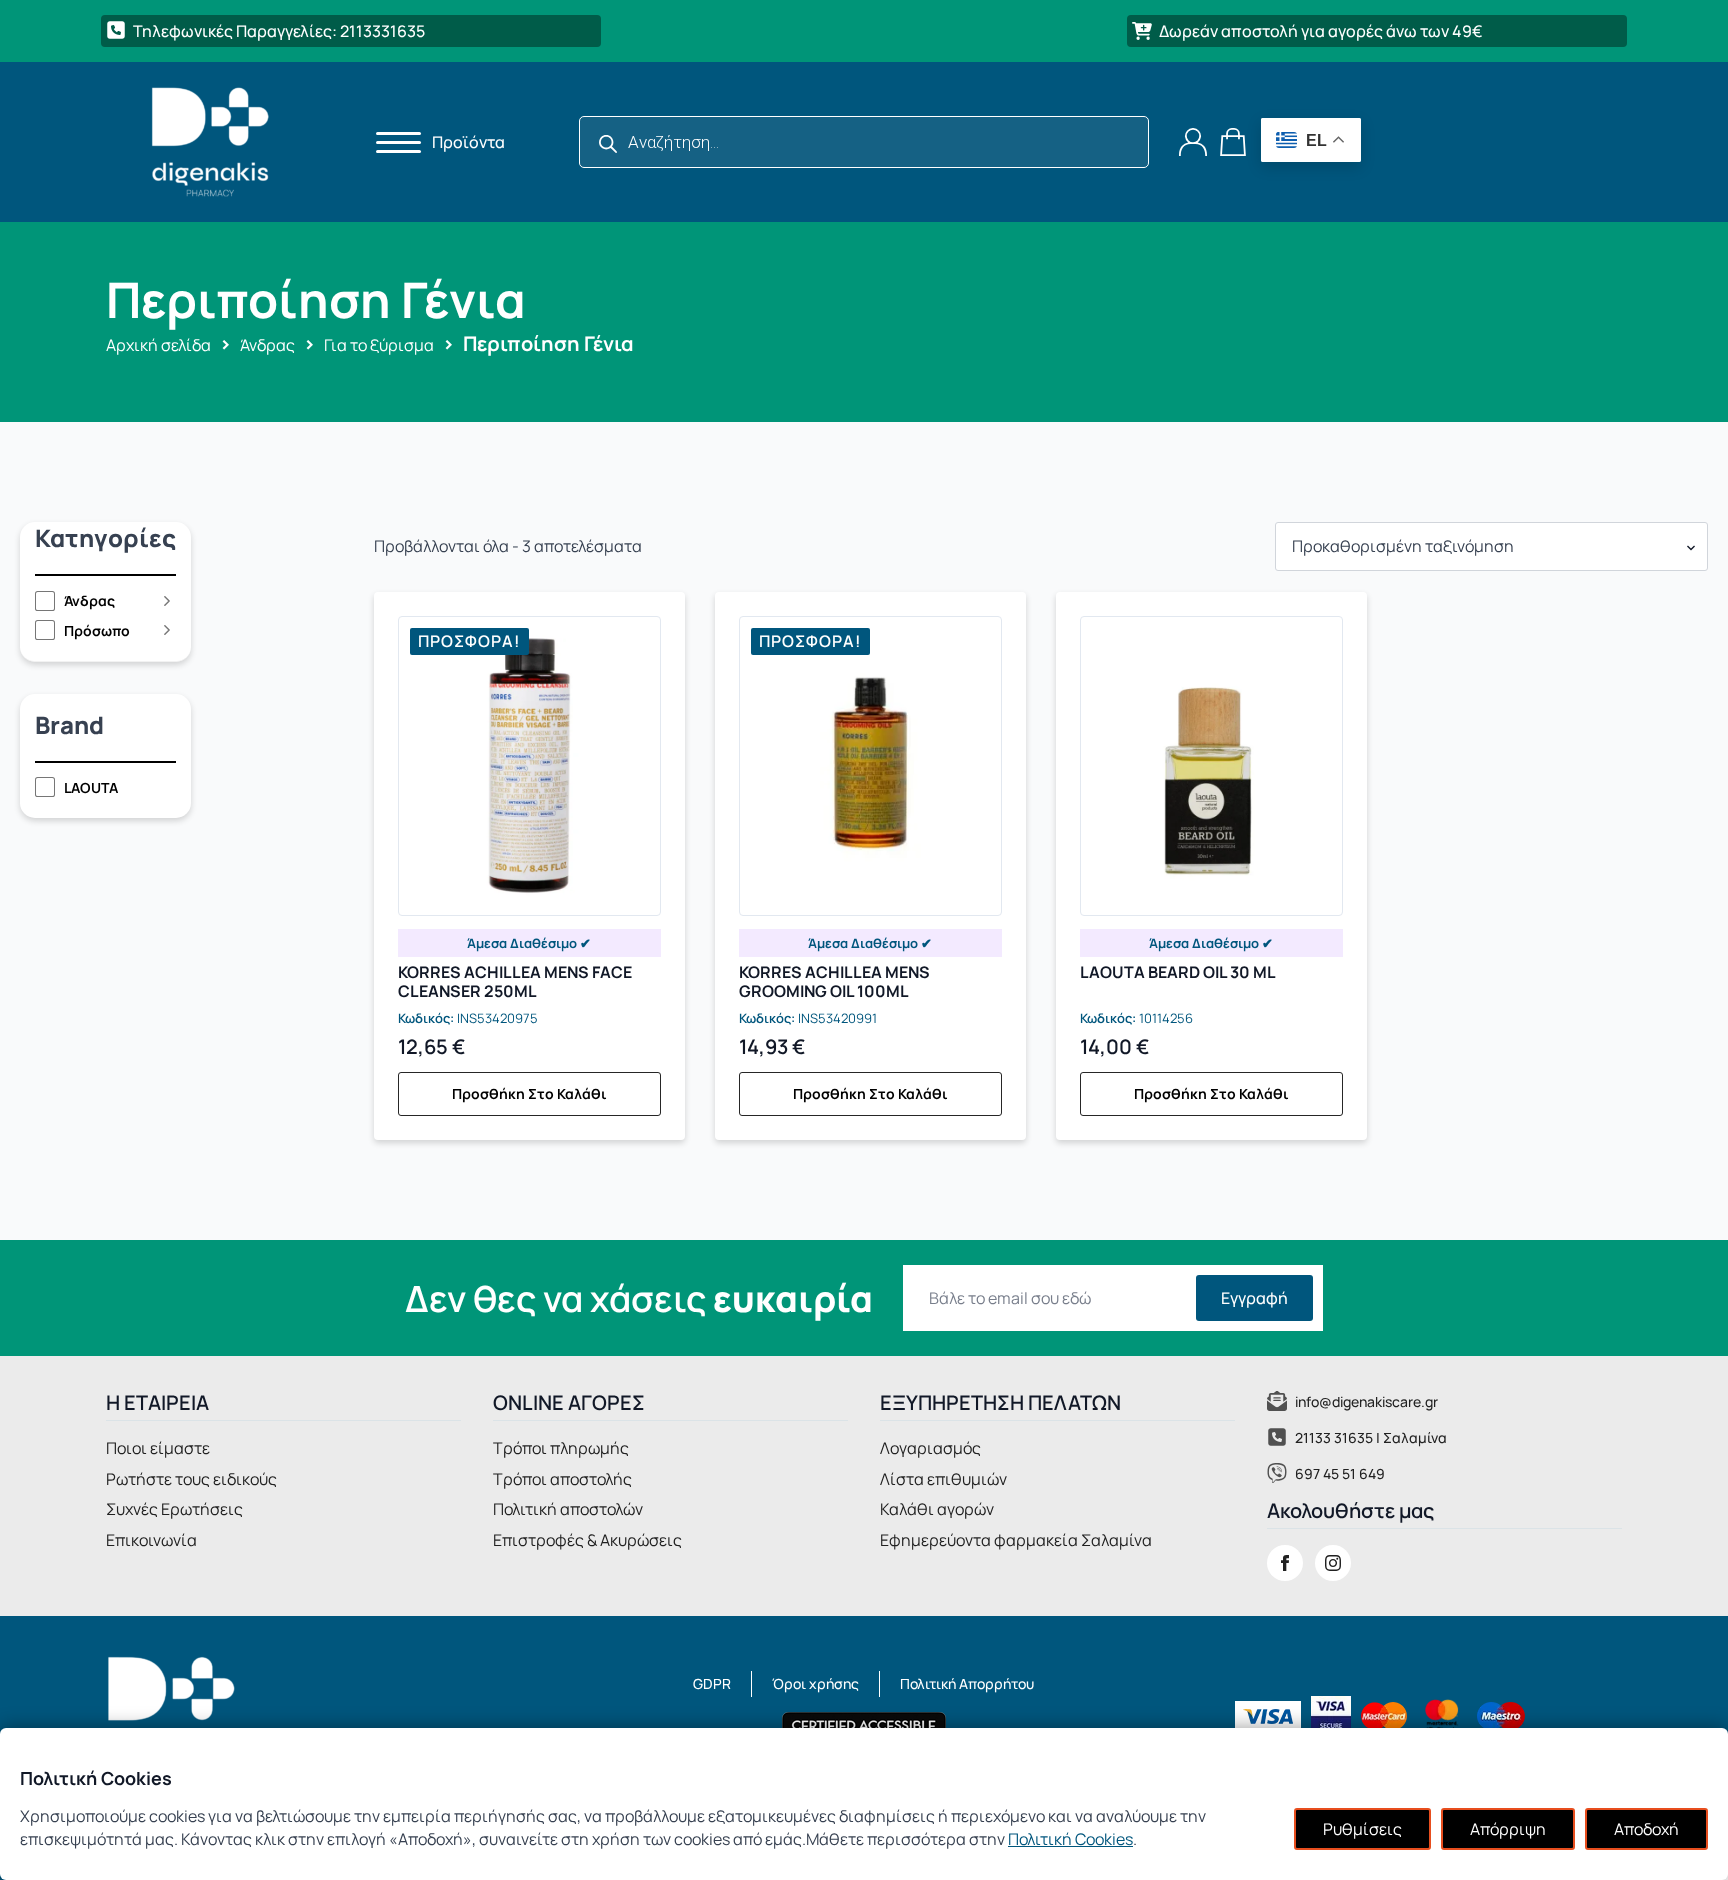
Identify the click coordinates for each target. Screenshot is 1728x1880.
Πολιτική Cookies (1070, 1839)
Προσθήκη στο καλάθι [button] (529, 1093)
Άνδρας (267, 345)
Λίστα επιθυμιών (943, 1479)
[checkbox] (96, 601)
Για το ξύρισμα (379, 345)
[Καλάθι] (1234, 142)
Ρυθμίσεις (1362, 1829)
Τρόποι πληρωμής (561, 1448)
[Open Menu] (392, 142)
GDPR (712, 1683)
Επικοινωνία (151, 1540)
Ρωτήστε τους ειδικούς (191, 1479)
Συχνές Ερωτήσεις (174, 1509)
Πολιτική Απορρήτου (967, 1683)
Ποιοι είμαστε (158, 1448)
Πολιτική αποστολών (568, 1509)
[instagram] (1333, 1563)
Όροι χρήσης (815, 1683)
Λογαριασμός (930, 1448)
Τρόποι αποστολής (562, 1479)
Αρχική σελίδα (158, 345)
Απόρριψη (1508, 1829)
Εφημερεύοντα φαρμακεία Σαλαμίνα (1016, 1540)
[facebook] (1285, 1563)
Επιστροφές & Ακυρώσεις (587, 1540)
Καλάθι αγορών (937, 1509)
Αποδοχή (1646, 1829)
